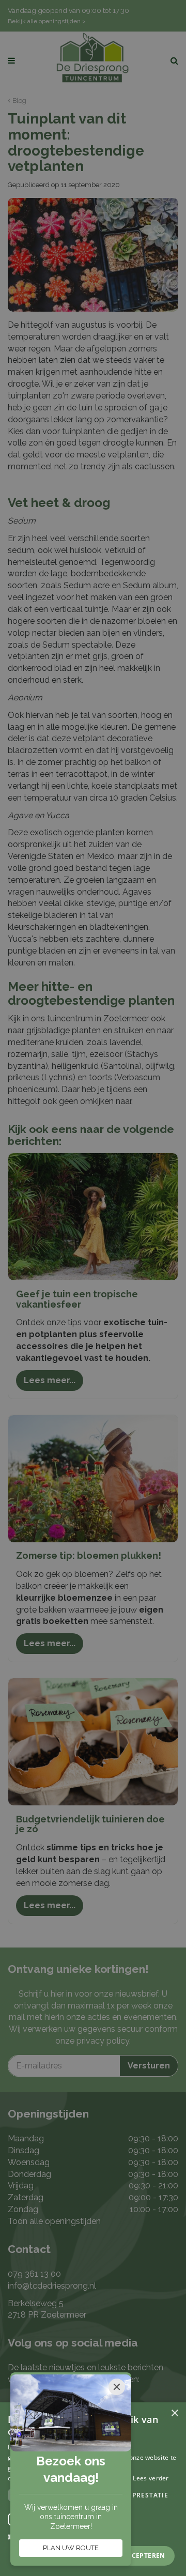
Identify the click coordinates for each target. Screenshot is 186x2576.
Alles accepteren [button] (133, 2556)
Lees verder (151, 2478)
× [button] (174, 2413)
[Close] (117, 2387)
